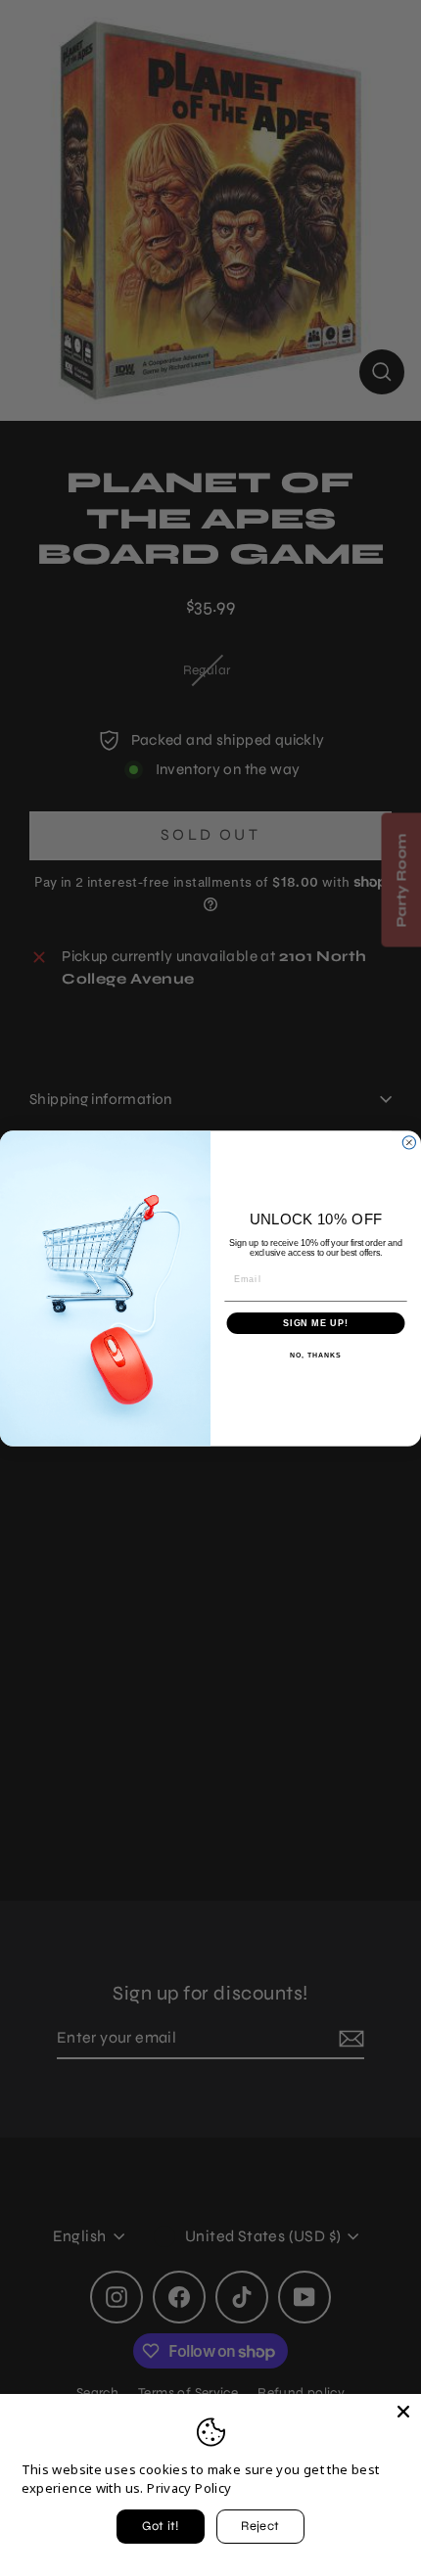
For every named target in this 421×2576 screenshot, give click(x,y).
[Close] (403, 2412)
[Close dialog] (409, 1142)
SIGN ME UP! (316, 1323)
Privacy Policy (189, 2488)
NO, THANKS (315, 1356)
